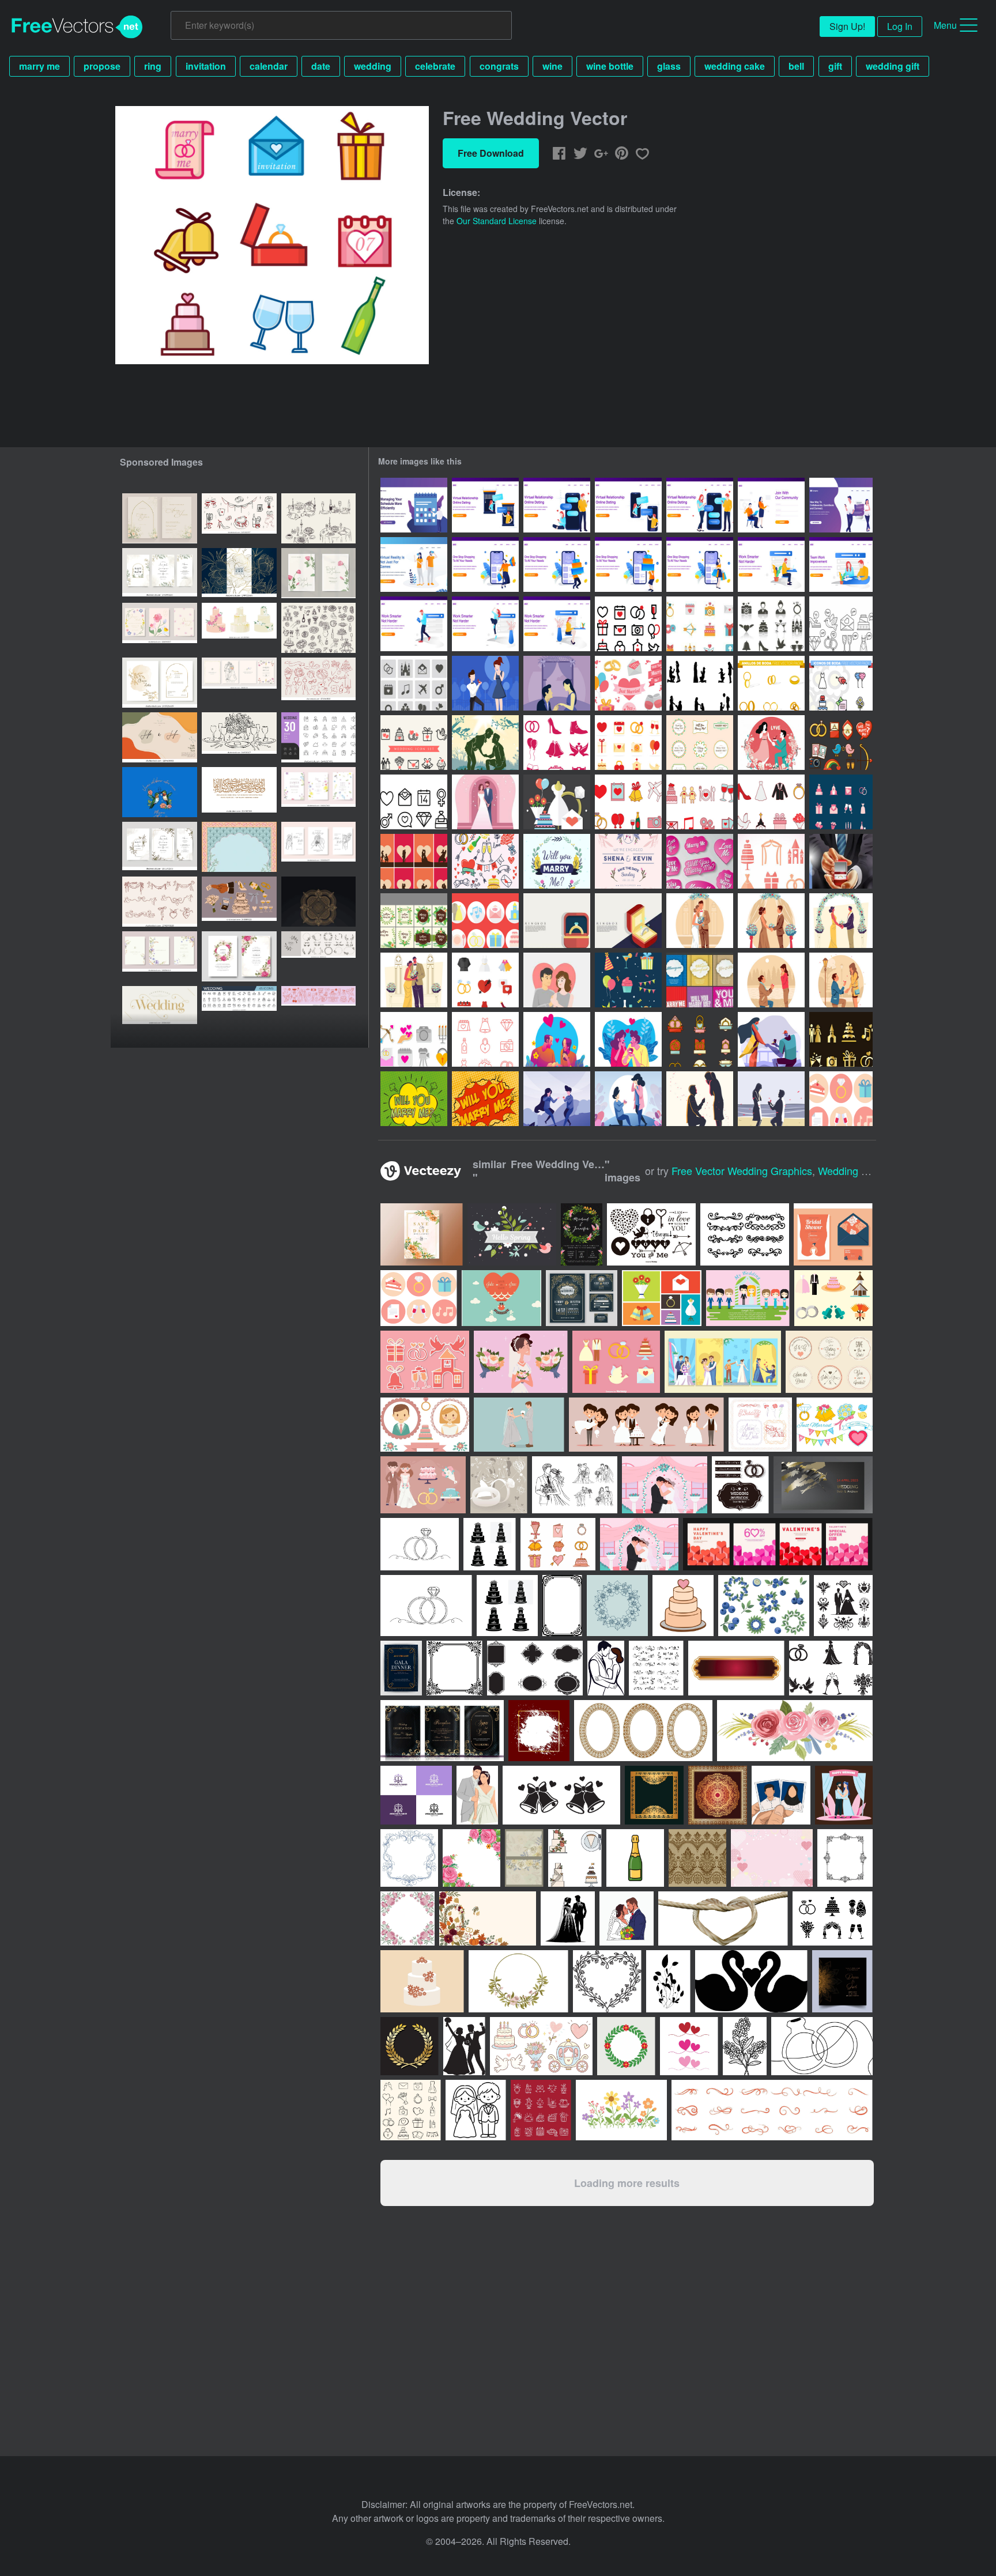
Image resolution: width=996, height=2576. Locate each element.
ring (153, 66)
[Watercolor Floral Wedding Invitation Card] (582, 1234)
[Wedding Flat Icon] (485, 980)
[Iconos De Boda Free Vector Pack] (841, 683)
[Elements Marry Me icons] (841, 743)
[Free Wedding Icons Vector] (771, 624)
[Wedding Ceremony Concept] (414, 980)
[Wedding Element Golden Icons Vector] (841, 1039)
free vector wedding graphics (742, 1170)
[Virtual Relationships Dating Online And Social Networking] (841, 505)
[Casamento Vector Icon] (628, 802)
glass (669, 66)
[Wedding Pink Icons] (771, 861)
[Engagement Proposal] (485, 683)
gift (835, 66)
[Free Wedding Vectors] (557, 802)
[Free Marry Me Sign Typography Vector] (700, 861)
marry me (39, 66)
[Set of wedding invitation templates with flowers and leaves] (160, 573)
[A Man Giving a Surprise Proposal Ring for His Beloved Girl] (628, 1039)
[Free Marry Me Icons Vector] (628, 683)
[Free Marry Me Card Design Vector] (414, 921)
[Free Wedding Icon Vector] (841, 624)
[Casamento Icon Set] (558, 1544)
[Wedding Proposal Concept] (841, 980)
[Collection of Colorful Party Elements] (628, 980)
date (321, 66)
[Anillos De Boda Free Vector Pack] (771, 683)
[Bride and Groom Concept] (841, 921)
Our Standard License (497, 221)
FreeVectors (77, 27)
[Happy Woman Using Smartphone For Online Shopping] (700, 564)
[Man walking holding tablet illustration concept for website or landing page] (414, 624)
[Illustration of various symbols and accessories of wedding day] (662, 1298)
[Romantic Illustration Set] (414, 861)
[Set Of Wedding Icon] (557, 743)
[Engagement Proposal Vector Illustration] (557, 683)
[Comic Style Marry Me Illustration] (414, 1099)
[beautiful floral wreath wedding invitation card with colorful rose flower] (239, 956)
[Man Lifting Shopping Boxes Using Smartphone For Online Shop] (557, 564)
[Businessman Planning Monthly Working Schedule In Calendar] (414, 505)
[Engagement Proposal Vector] (485, 802)
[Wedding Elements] (485, 861)
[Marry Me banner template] (700, 1039)
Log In (900, 26)
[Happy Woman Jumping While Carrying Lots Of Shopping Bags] (485, 564)
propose (102, 66)
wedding (373, 66)
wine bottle (610, 66)
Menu (945, 25)
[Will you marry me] (485, 743)
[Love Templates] (700, 980)
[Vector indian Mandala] (318, 902)
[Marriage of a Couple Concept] (771, 921)
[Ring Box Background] (557, 921)
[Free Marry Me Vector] (700, 683)
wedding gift (893, 66)
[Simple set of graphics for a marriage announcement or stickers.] (835, 1425)
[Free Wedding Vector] (841, 802)
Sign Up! (847, 26)
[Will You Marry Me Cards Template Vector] (557, 861)
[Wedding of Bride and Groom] (700, 921)
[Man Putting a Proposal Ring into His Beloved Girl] (557, 1039)
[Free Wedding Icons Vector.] (700, 624)
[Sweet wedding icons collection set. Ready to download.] (425, 1362)
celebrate (435, 66)
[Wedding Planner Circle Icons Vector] (485, 921)
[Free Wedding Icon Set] (628, 624)
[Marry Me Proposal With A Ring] (841, 861)
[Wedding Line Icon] (485, 1039)
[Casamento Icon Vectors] (414, 743)
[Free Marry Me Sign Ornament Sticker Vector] (700, 743)
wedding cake (735, 66)
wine (552, 66)
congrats (499, 66)
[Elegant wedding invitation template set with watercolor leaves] (160, 847)
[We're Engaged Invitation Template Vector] (628, 861)
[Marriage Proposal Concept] (771, 980)
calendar (269, 66)
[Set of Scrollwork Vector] (745, 1234)
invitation (206, 66)
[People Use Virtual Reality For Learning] (414, 564)
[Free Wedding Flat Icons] (628, 743)
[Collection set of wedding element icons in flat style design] (616, 1362)
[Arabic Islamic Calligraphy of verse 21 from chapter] (239, 792)
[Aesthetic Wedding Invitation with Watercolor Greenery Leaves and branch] (160, 518)
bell (796, 66)
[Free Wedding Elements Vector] (841, 1099)
